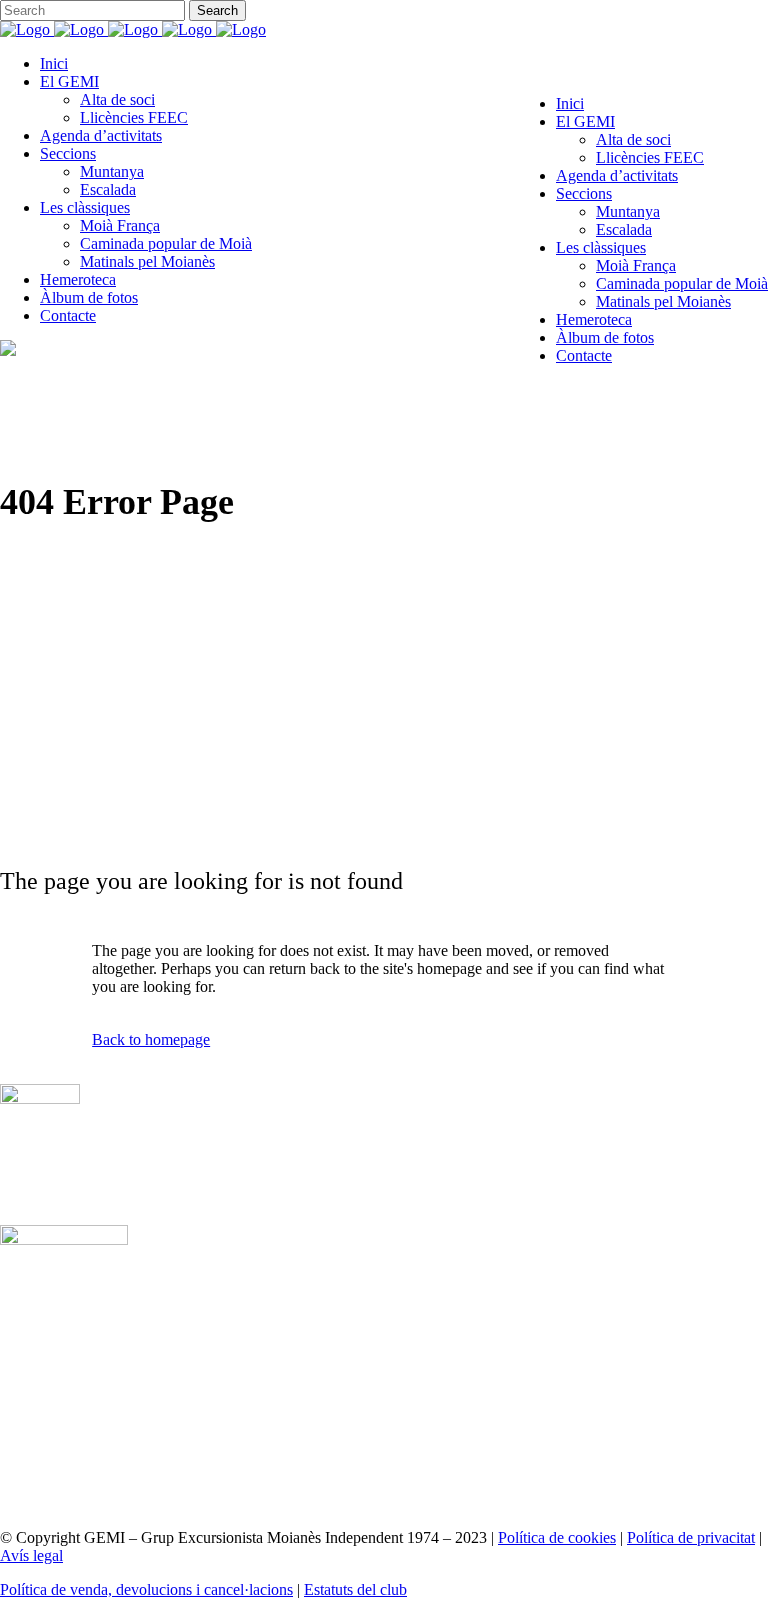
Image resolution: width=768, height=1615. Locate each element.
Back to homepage (151, 1039)
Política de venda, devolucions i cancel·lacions (146, 1589)
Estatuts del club (355, 1589)
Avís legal (31, 1555)
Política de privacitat (691, 1537)
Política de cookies (557, 1537)
